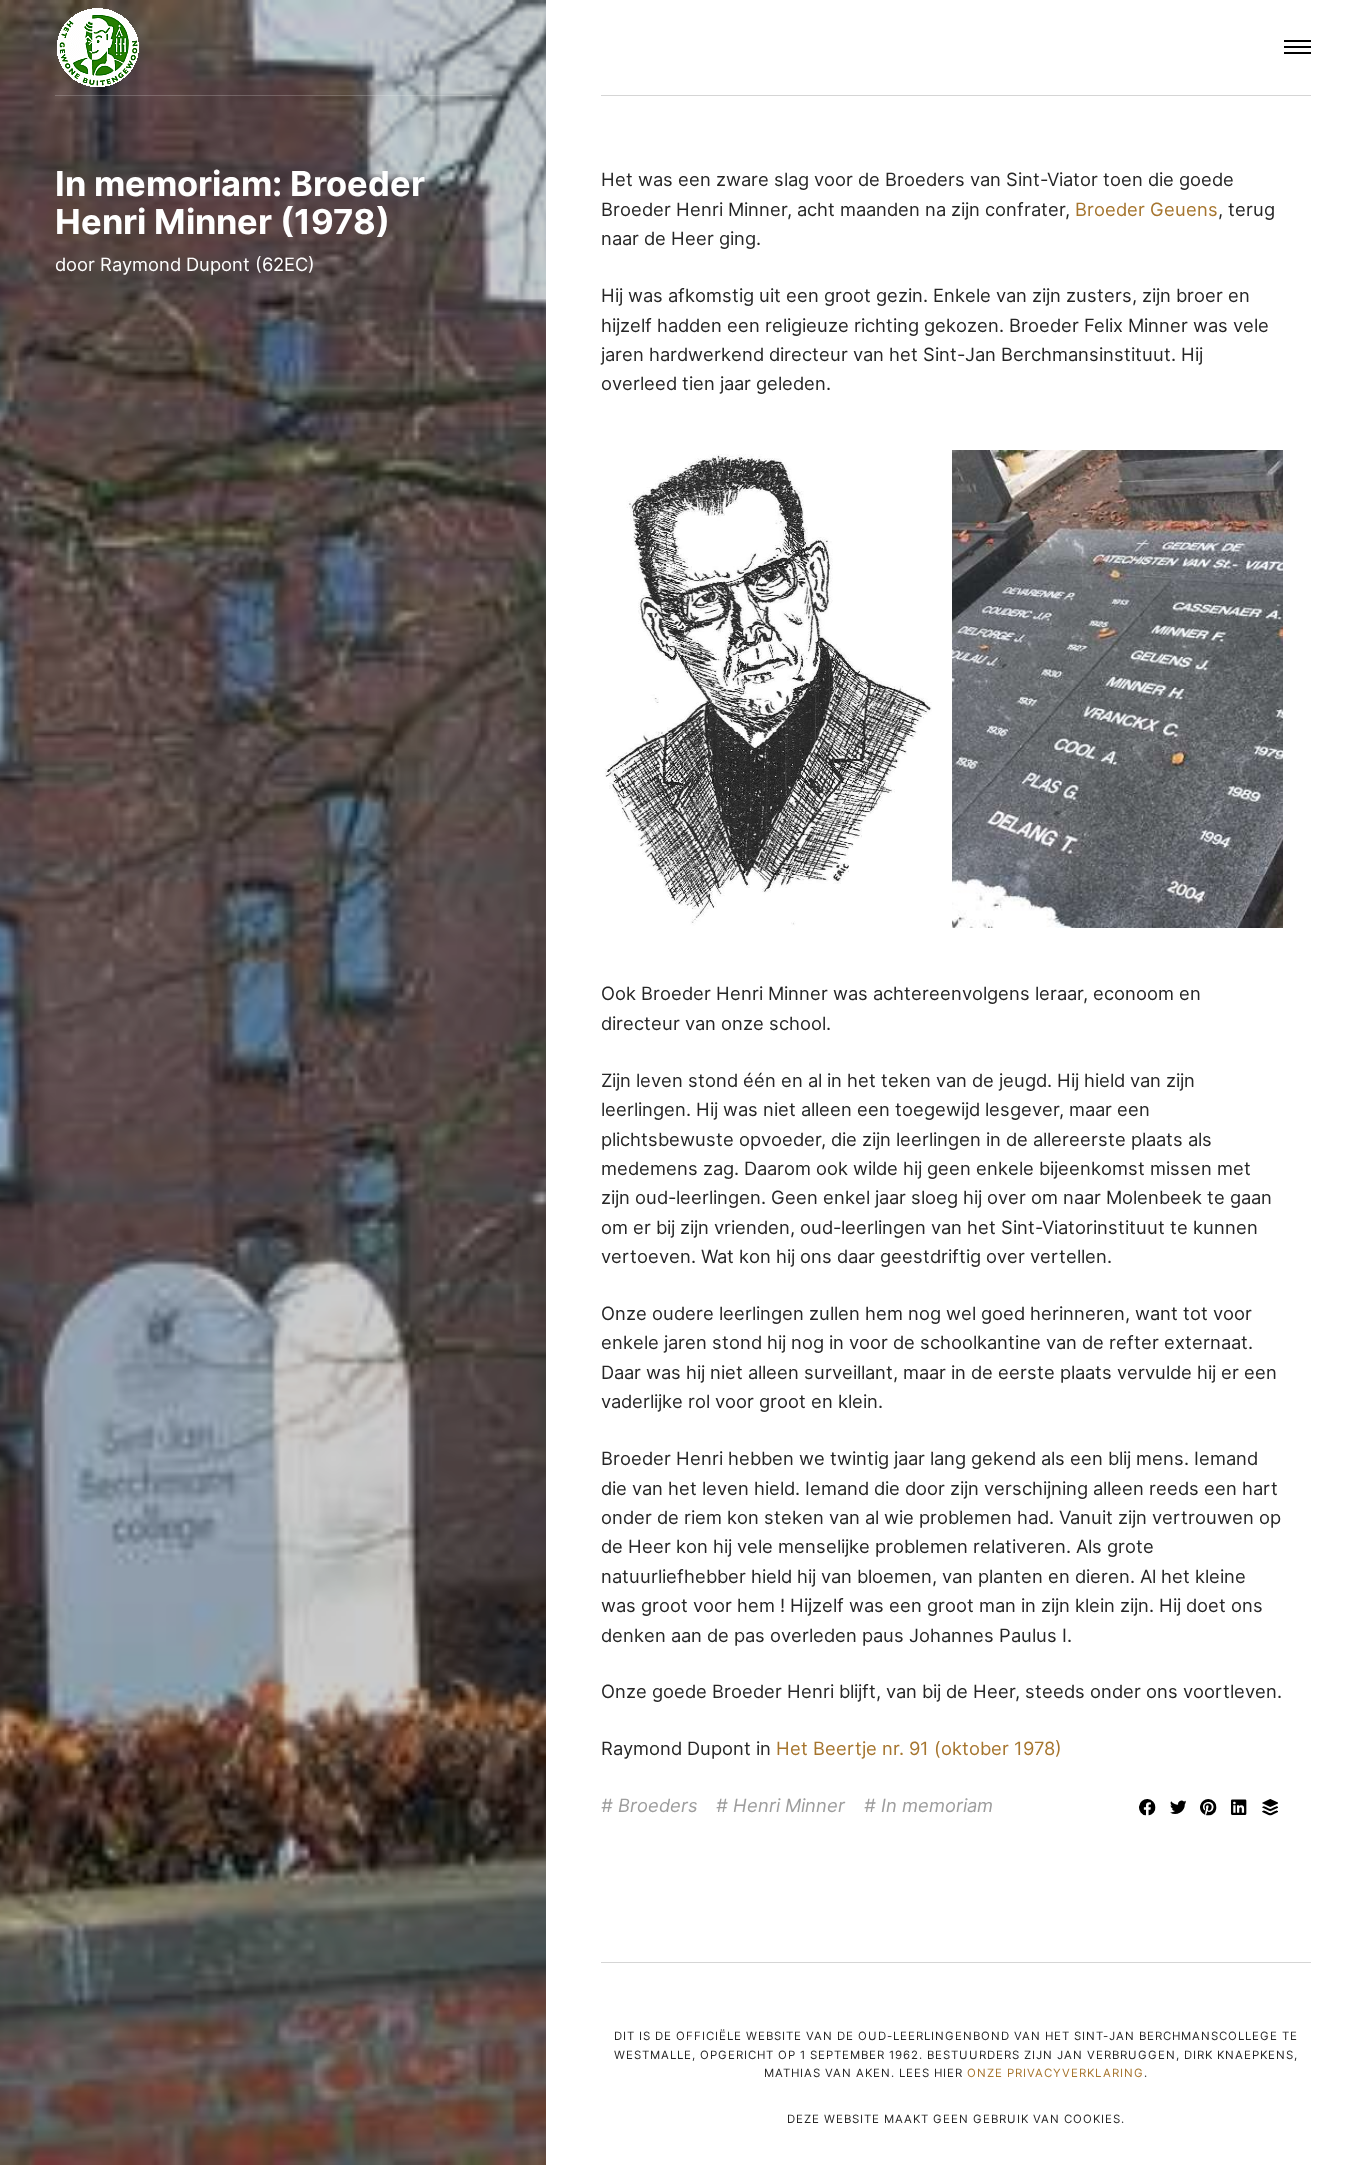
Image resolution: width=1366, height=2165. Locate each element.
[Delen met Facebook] (1149, 1809)
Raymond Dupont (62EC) (207, 264)
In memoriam (937, 1805)
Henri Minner (789, 1805)
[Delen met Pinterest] (1211, 1809)
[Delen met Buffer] (1270, 1809)
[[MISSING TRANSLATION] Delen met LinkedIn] (1242, 1809)
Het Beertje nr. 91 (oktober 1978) (919, 1748)
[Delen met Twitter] (1180, 1809)
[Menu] (1298, 48)
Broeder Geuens (1146, 209)
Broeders (658, 1805)
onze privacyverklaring (1055, 2073)
